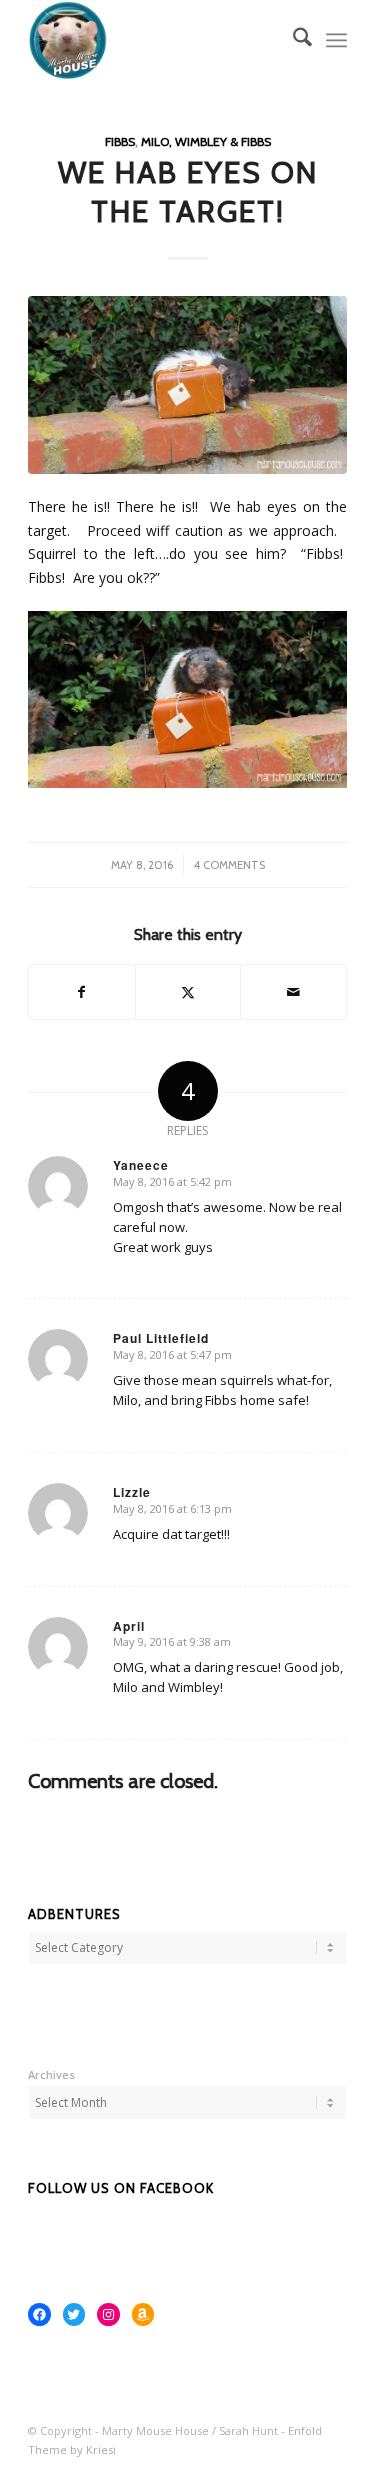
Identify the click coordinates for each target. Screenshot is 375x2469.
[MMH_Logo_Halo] (155, 40)
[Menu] (336, 40)
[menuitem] (292, 40)
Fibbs (120, 141)
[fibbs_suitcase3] (187, 384)
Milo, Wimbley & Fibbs (206, 141)
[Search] (292, 40)
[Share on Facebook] (82, 992)
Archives (51, 2074)
